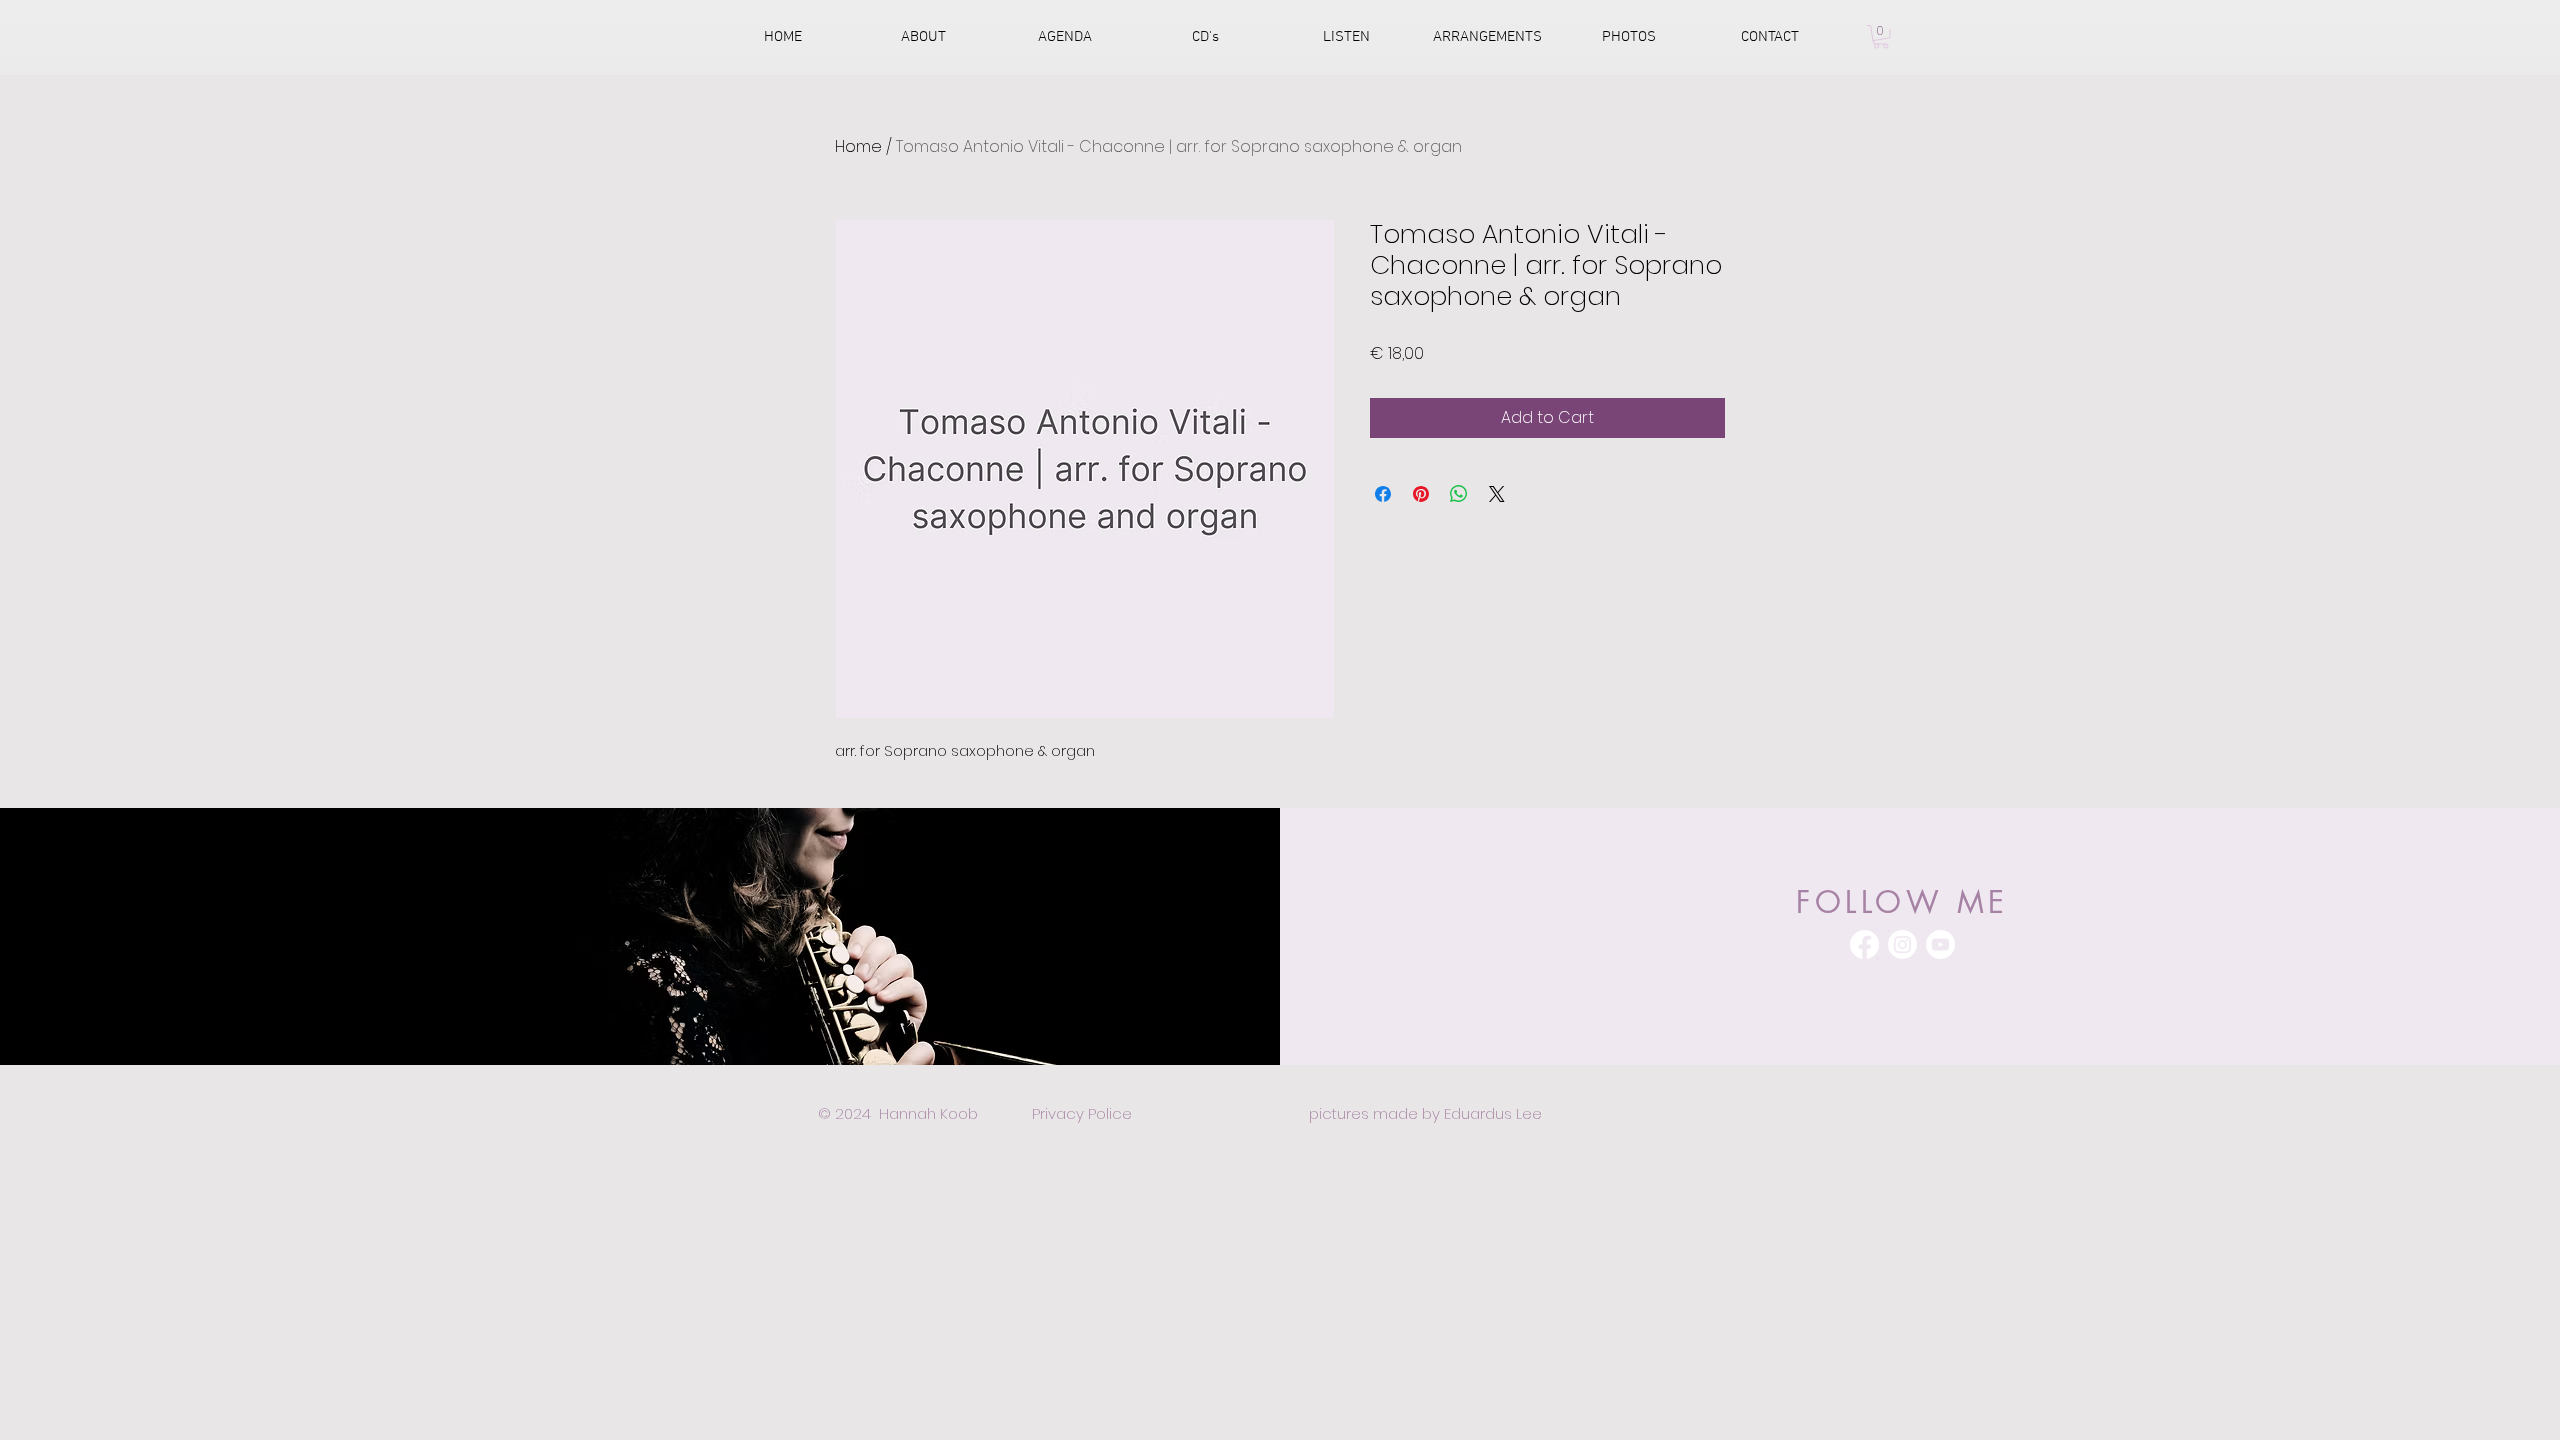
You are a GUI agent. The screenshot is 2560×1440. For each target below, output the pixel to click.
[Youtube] (1940, 944)
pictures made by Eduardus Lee (1425, 1113)
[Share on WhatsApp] (1459, 494)
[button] (1881, 37)
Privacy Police (1082, 1113)
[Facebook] (1864, 944)
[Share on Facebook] (1383, 494)
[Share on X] (1497, 494)
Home (858, 146)
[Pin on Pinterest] (1421, 494)
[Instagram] (1902, 944)
